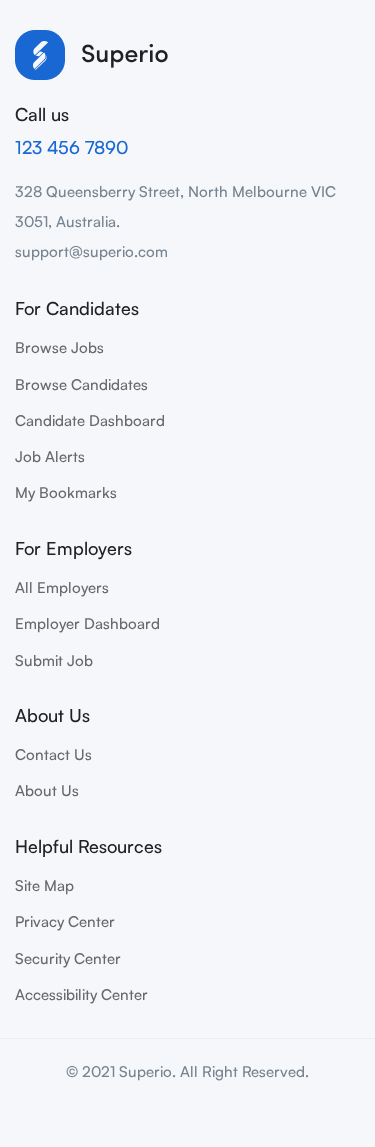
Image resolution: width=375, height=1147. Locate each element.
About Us (47, 790)
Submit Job (54, 660)
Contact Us (53, 754)
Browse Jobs (59, 347)
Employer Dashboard (87, 623)
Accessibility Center (81, 994)
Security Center (68, 958)
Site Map (44, 885)
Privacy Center (65, 921)
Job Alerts (50, 456)
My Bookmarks (66, 492)
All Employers (62, 587)
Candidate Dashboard (90, 420)
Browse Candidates (81, 384)
